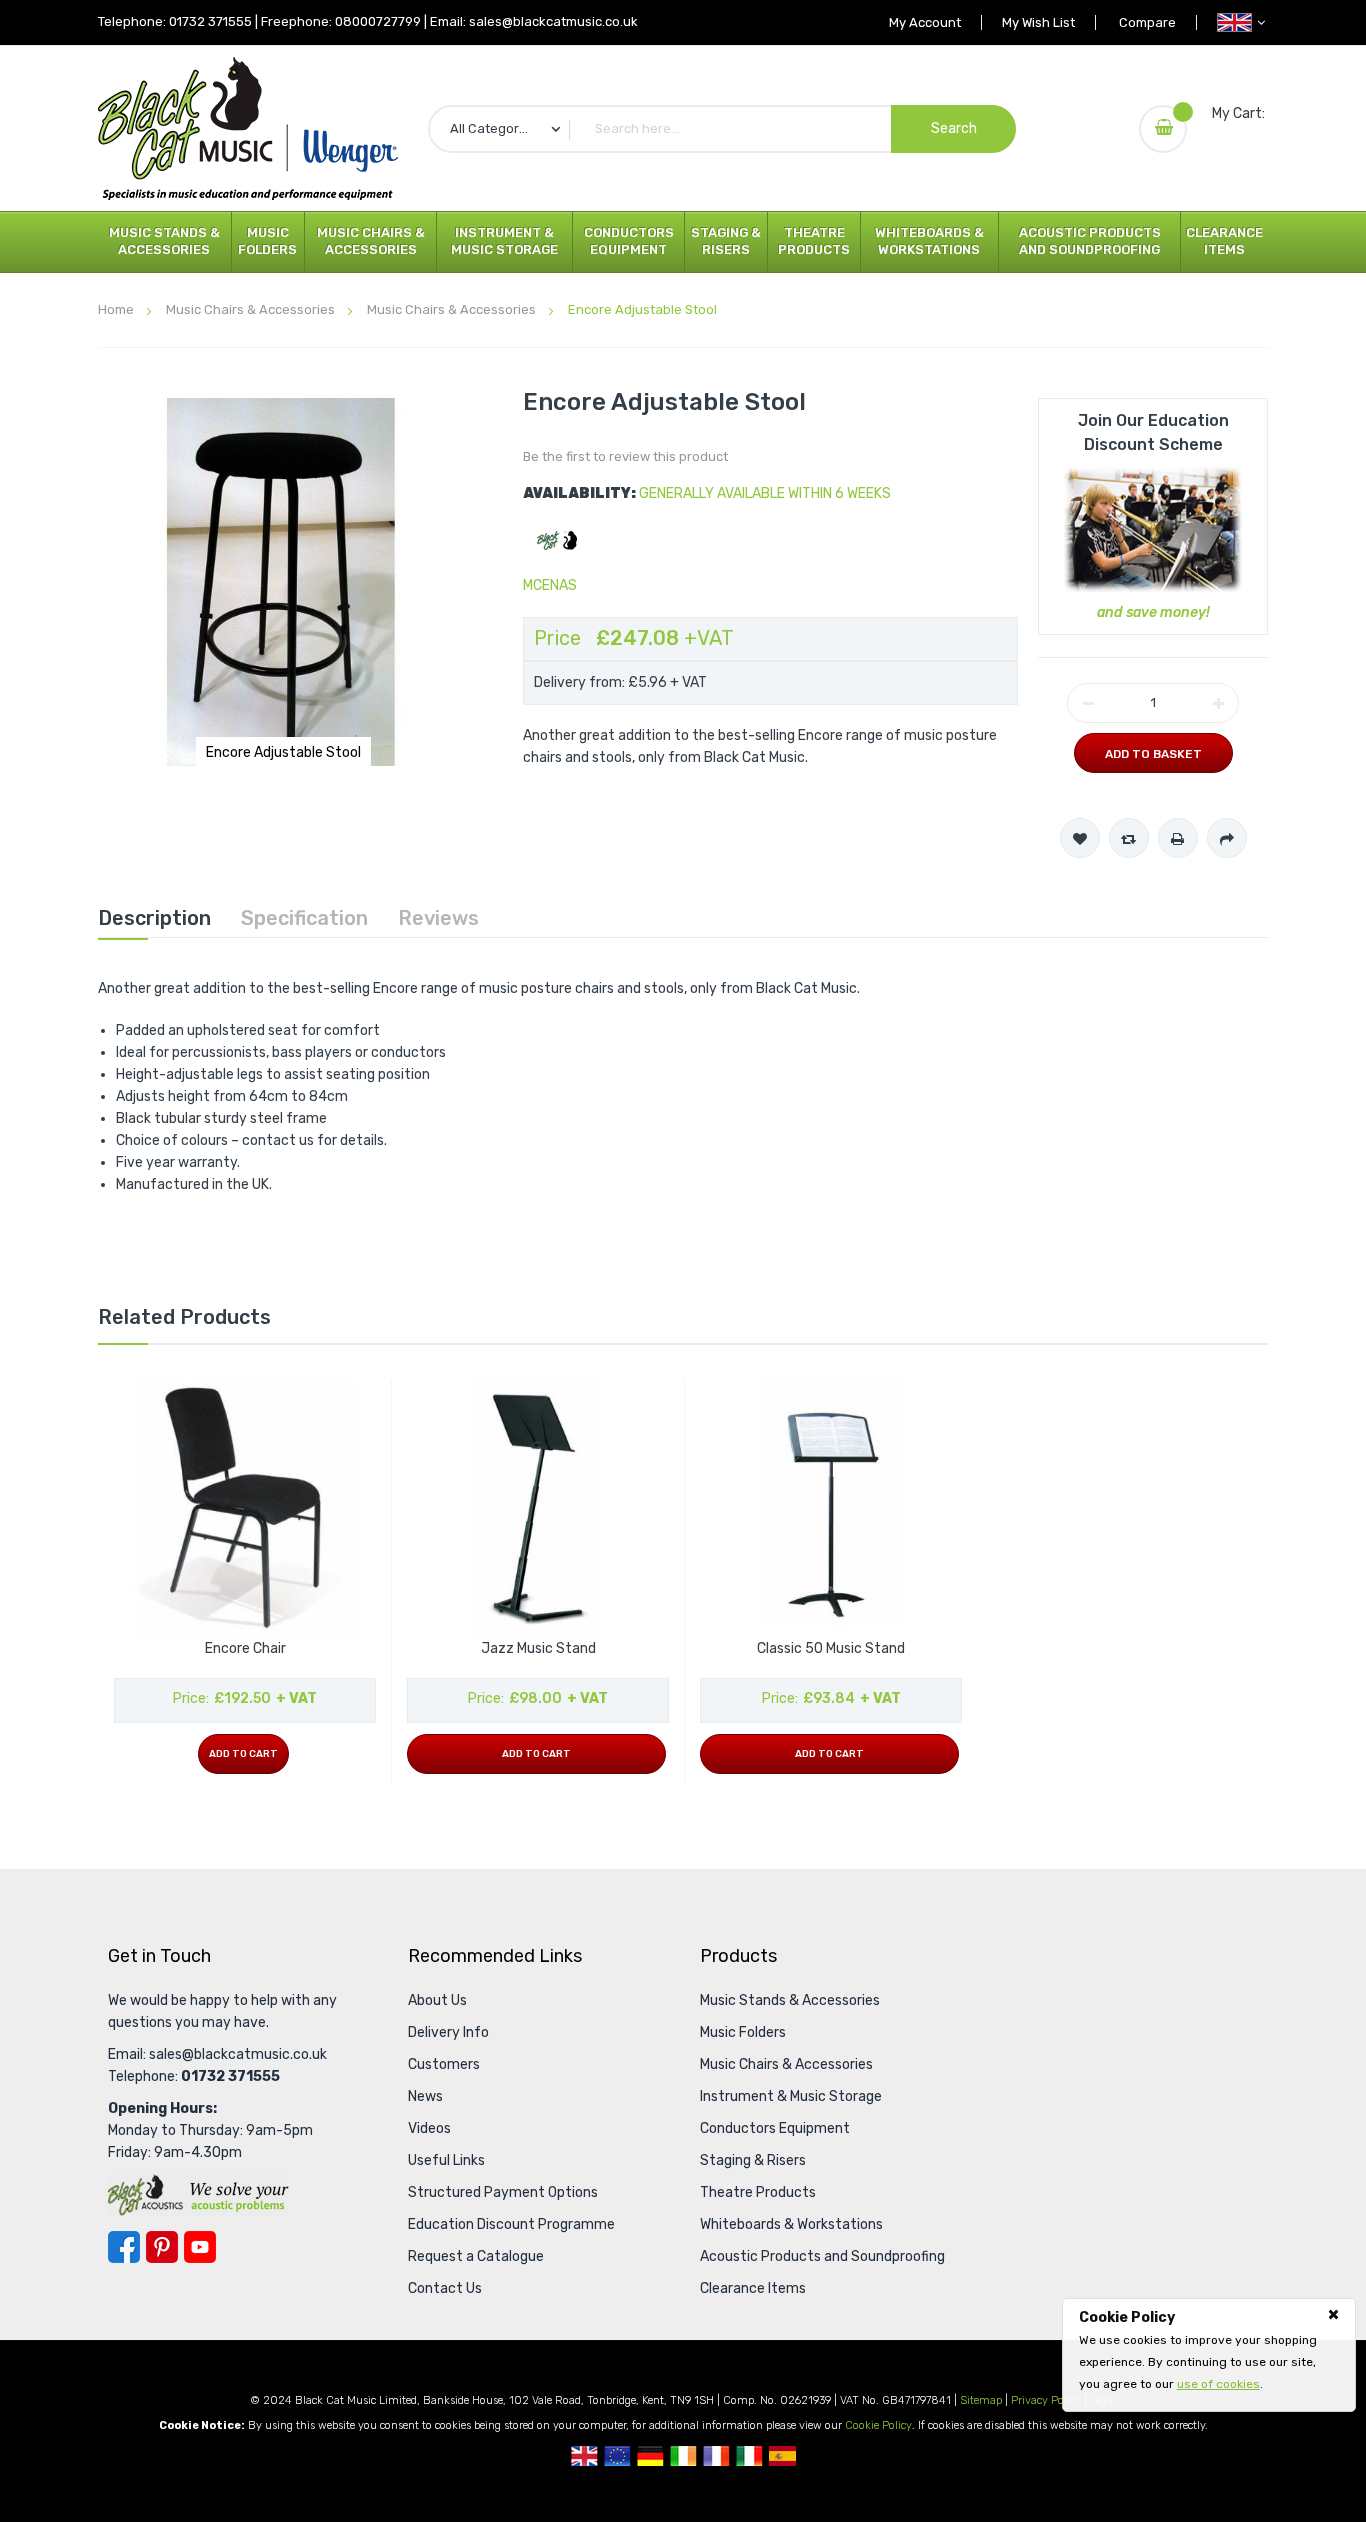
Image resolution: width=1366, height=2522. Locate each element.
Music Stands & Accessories (164, 241)
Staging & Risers (726, 241)
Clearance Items (1224, 241)
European (617, 2456)
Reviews (438, 918)
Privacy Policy (1046, 2400)
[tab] (154, 918)
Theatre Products (814, 241)
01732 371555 (210, 21)
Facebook (124, 2247)
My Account (925, 22)
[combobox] (722, 129)
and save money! (1153, 612)
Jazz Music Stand (538, 1648)
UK (584, 2456)
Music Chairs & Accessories (371, 241)
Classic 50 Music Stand (831, 1648)
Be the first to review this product (625, 456)
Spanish (782, 2456)
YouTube (200, 2247)
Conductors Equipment (629, 241)
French (716, 2456)
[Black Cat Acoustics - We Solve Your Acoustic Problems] (198, 2194)
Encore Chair (245, 1648)
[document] (1209, 2351)
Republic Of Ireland (683, 2456)
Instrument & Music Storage (504, 241)
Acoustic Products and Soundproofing (1090, 241)
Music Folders (267, 241)
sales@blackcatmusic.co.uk (553, 21)
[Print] (1178, 838)
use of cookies (1218, 2384)
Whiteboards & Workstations (929, 241)
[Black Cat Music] (248, 128)
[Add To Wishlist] (1080, 838)
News (425, 2096)
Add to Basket (1153, 754)
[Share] (1227, 838)
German (650, 2456)
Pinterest (162, 2247)
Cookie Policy (878, 2425)
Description (154, 918)
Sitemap (981, 2400)
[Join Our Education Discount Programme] (1153, 528)
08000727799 (378, 21)
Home (116, 309)
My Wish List (1038, 22)
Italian (749, 2456)
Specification (304, 918)
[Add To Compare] (1129, 838)
